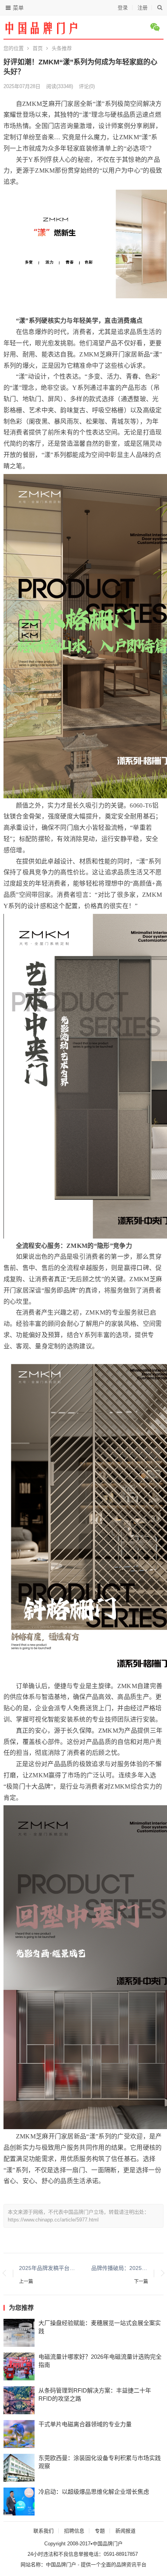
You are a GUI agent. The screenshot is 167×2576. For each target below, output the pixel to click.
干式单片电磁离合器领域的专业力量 (85, 2424)
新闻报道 (125, 2531)
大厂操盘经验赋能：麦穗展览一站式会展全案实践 (100, 2327)
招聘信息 (74, 2531)
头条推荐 (62, 48)
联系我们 (43, 2531)
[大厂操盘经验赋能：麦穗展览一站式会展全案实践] (19, 2333)
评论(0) (87, 86)
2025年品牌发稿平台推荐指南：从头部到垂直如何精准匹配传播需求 (47, 2268)
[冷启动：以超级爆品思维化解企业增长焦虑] (19, 2502)
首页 (38, 48)
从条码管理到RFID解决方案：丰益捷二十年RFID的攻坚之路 (95, 2394)
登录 (123, 8)
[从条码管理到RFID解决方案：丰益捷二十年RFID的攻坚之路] (19, 2400)
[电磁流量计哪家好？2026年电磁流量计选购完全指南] (19, 2367)
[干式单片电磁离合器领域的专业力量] (19, 2434)
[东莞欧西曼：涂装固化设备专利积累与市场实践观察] (19, 2468)
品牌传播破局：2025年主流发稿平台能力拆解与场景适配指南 (120, 2268)
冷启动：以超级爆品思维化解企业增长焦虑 (94, 2492)
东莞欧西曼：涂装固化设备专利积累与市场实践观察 (100, 2462)
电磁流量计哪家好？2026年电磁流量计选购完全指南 (100, 2361)
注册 (143, 8)
